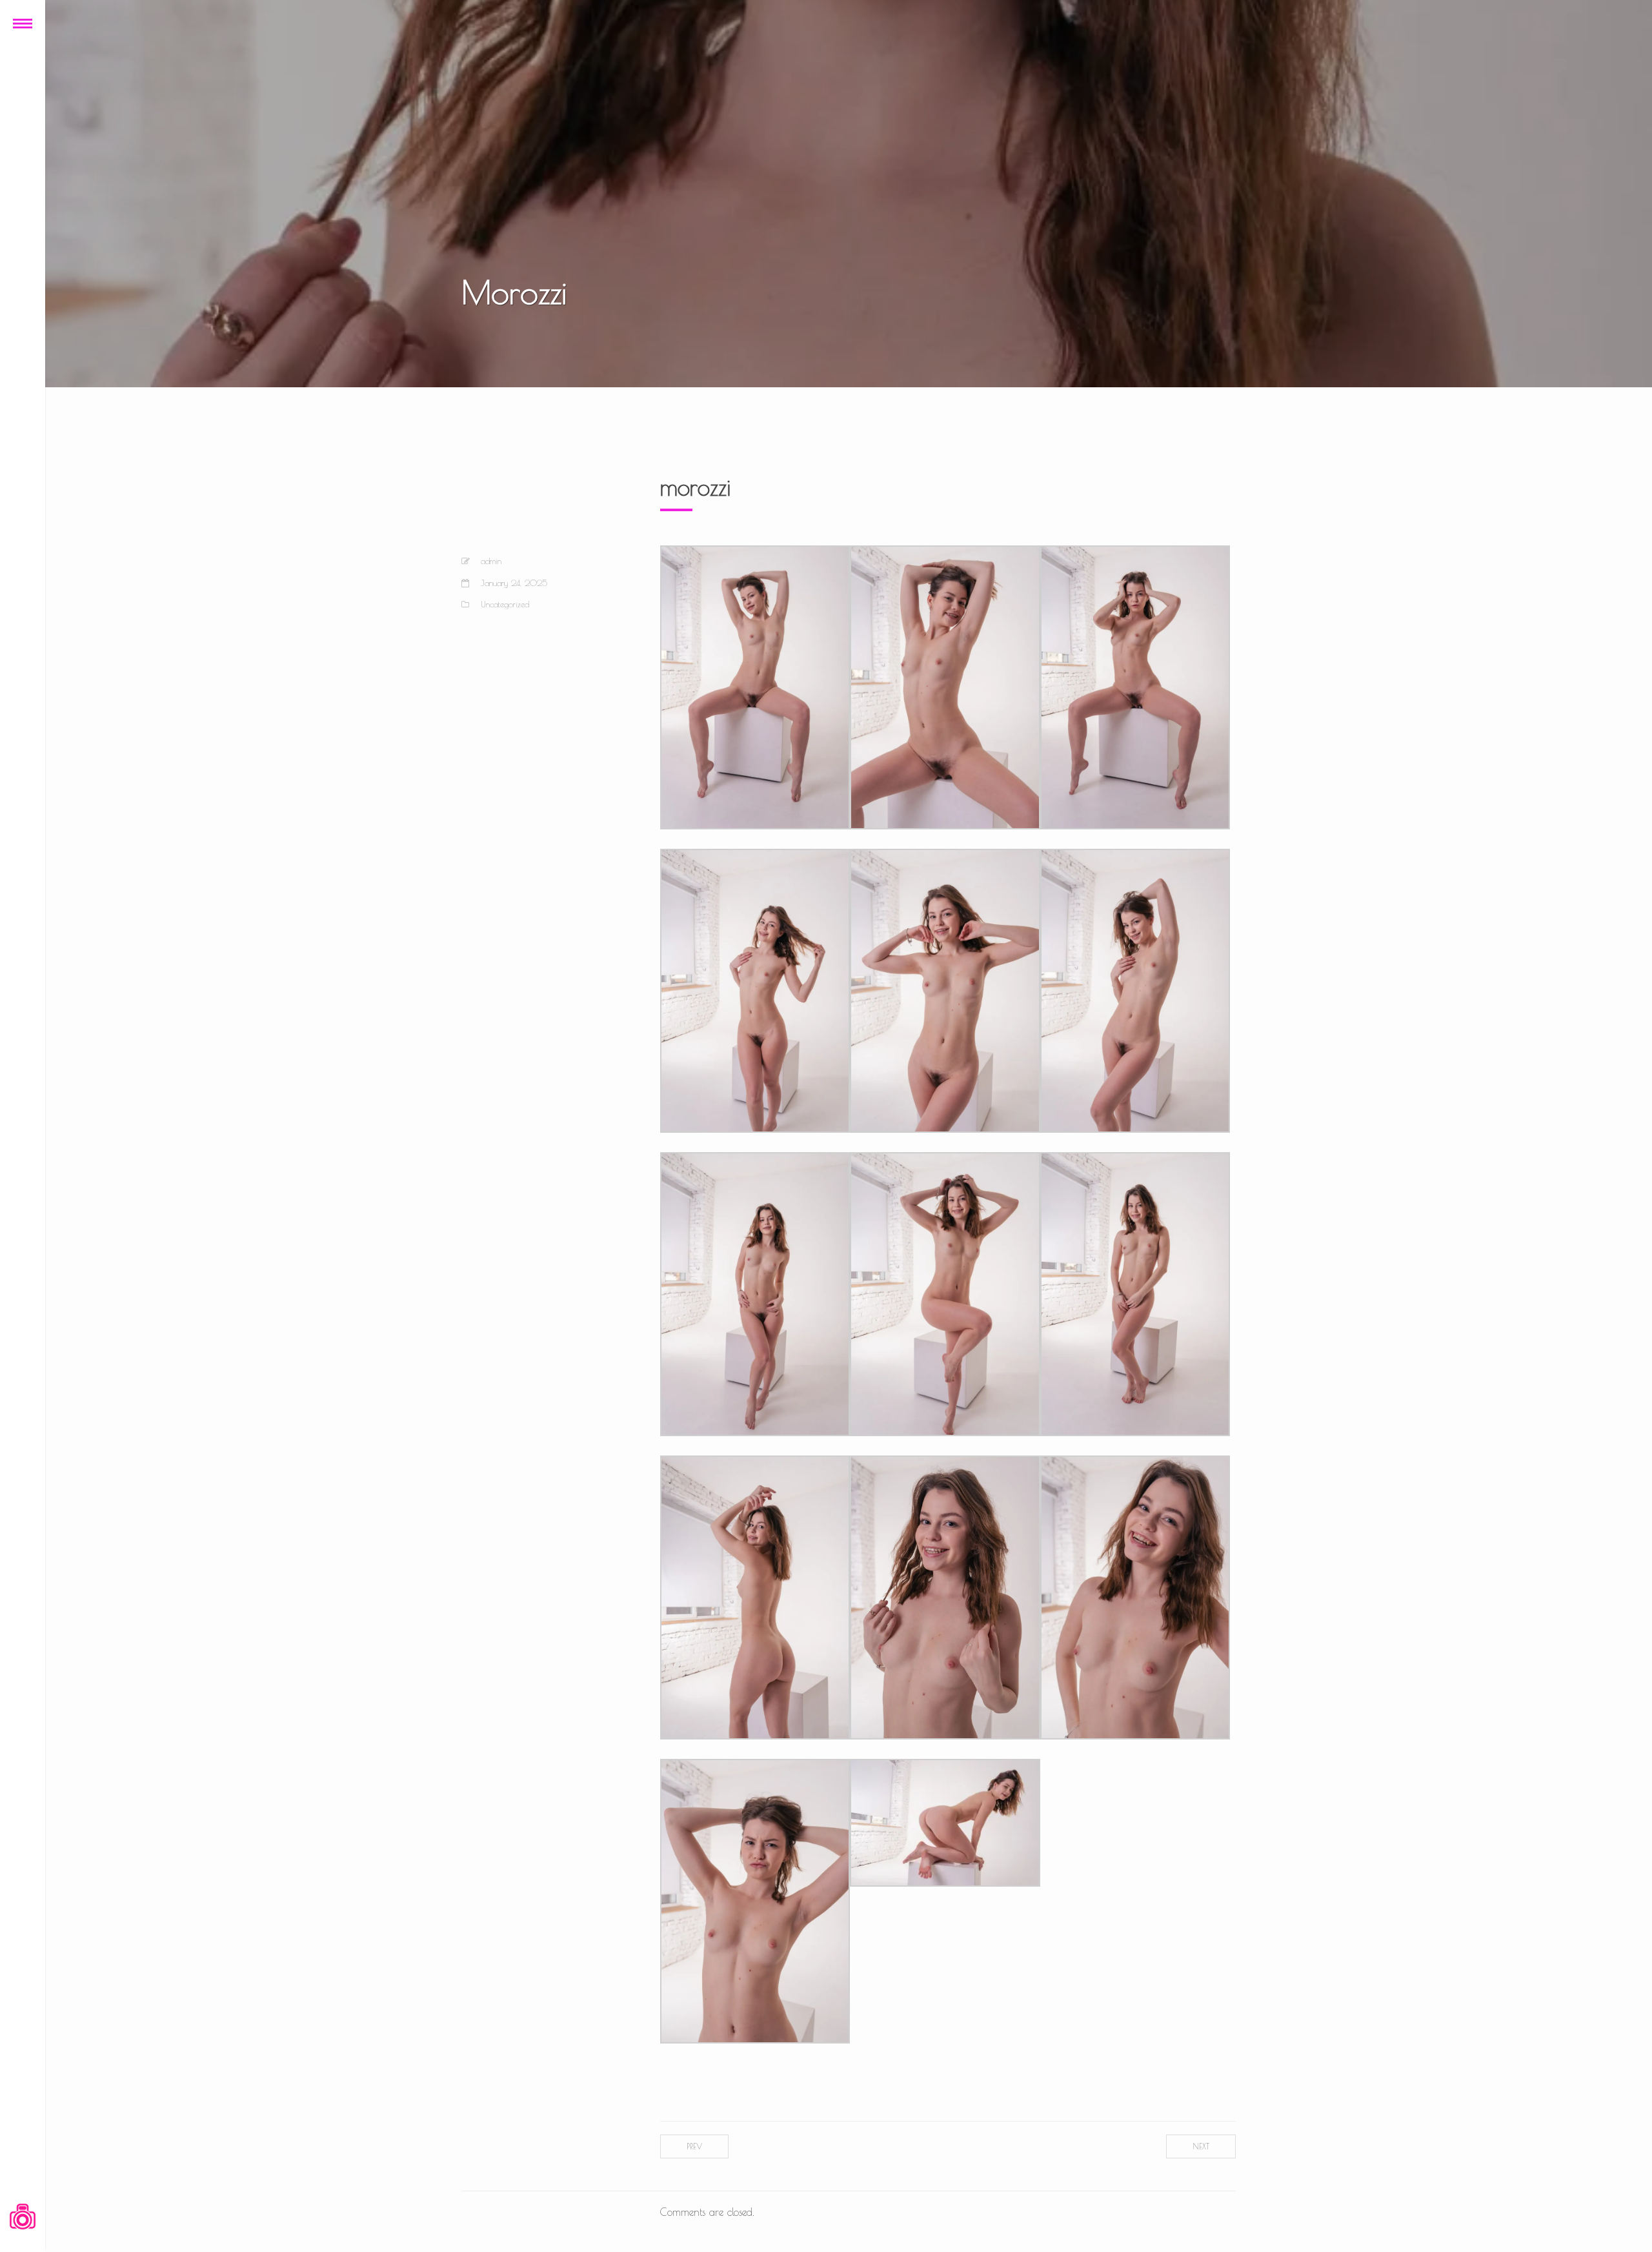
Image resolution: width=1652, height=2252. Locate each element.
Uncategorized (505, 604)
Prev (694, 2146)
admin (491, 561)
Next (1201, 2146)
